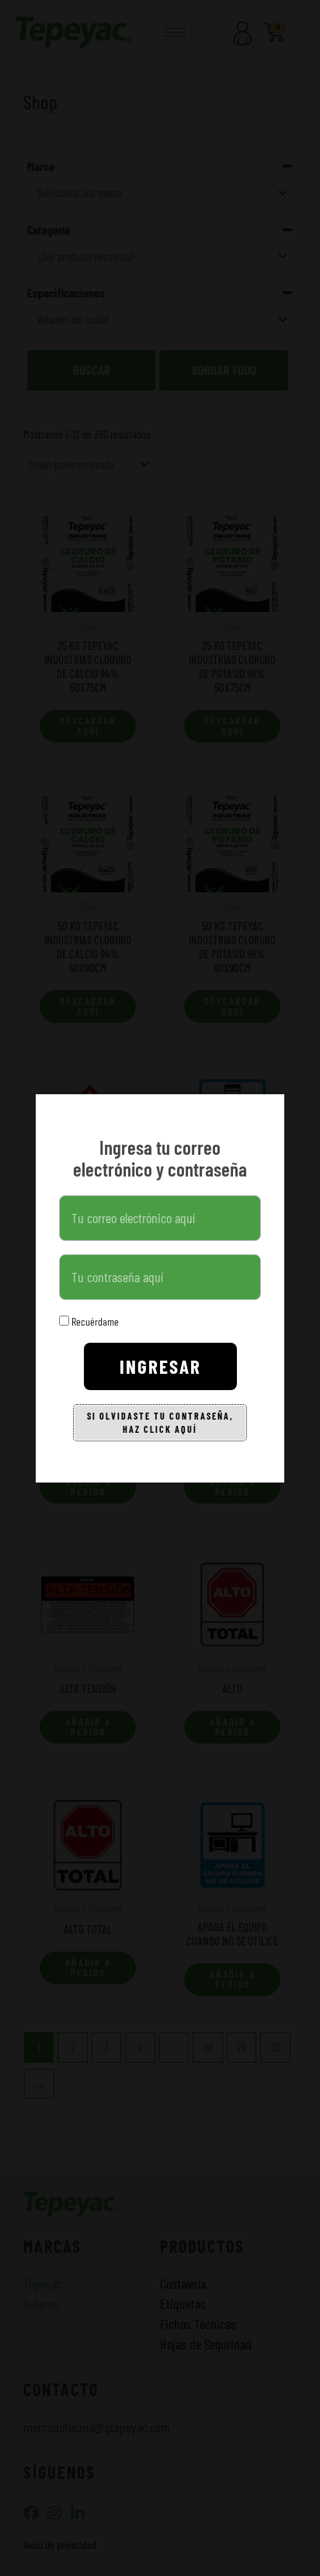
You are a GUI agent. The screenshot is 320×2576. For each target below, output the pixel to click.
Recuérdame (94, 1321)
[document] (160, 1288)
